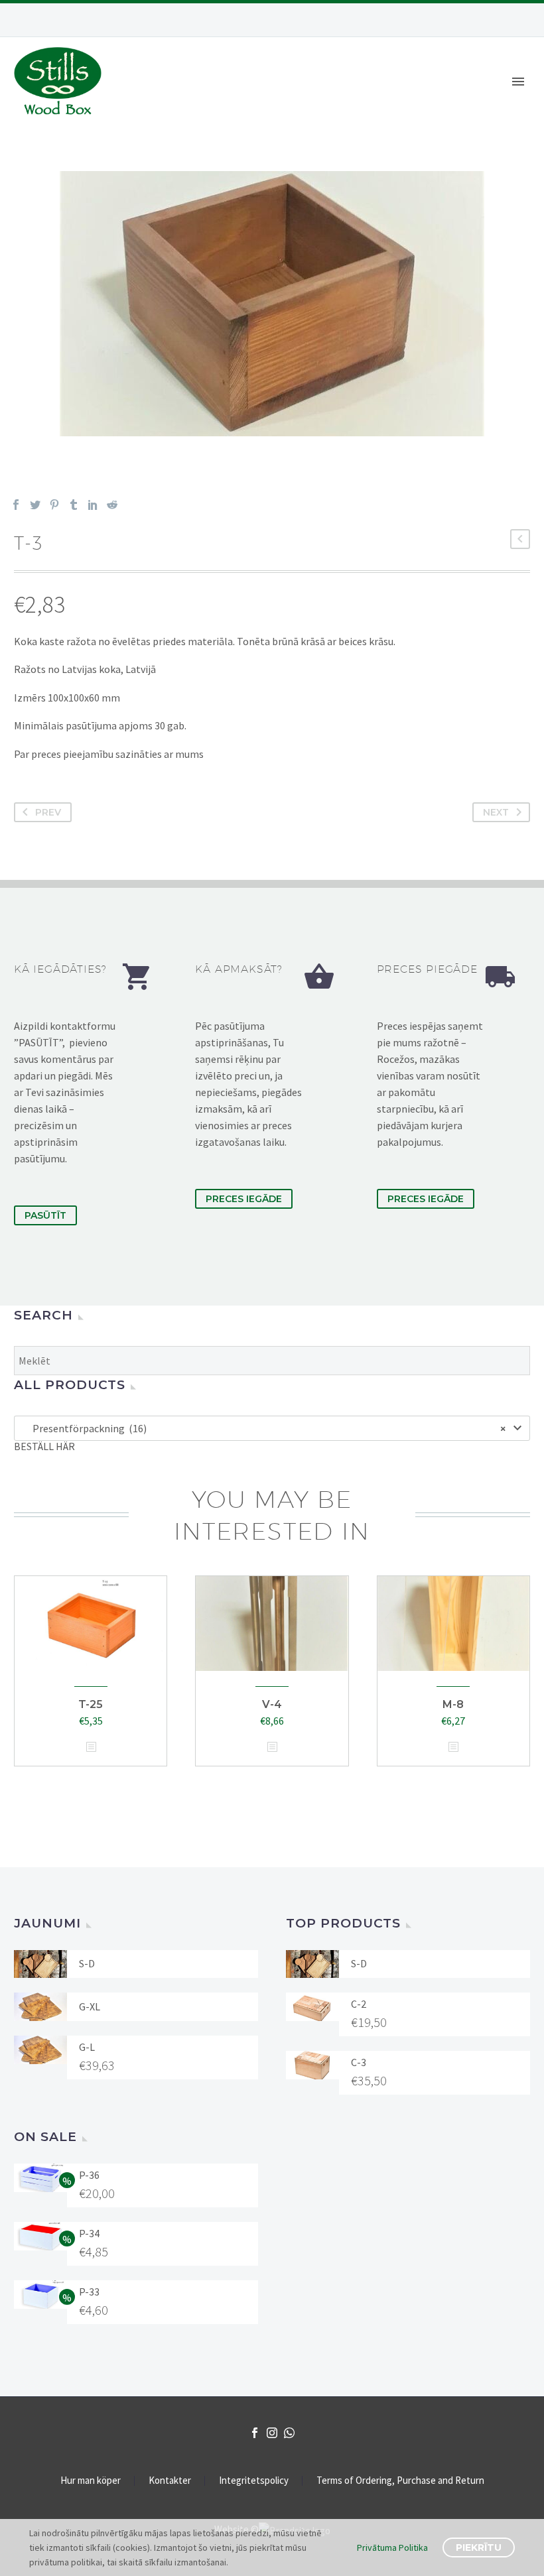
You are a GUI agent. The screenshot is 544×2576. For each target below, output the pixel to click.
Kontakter (170, 2481)
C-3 (359, 2062)
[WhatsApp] (289, 2433)
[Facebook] (16, 505)
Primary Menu (518, 82)
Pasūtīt (45, 1215)
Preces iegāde (244, 1199)
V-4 (272, 1704)
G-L (87, 2047)
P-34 (89, 2233)
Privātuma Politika (392, 2547)
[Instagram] (272, 2433)
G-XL (90, 2006)
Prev (48, 812)
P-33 (89, 2292)
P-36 (89, 2175)
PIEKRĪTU (479, 2547)
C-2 (359, 2004)
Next (496, 812)
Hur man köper (91, 2481)
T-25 (91, 1704)
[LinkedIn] (93, 505)
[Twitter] (35, 505)
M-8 (453, 1704)
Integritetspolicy (254, 2481)
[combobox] (272, 1428)
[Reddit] (112, 505)
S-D (87, 1963)
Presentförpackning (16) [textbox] (266, 1428)
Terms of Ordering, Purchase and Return (400, 2481)
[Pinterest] (54, 505)
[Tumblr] (74, 505)
